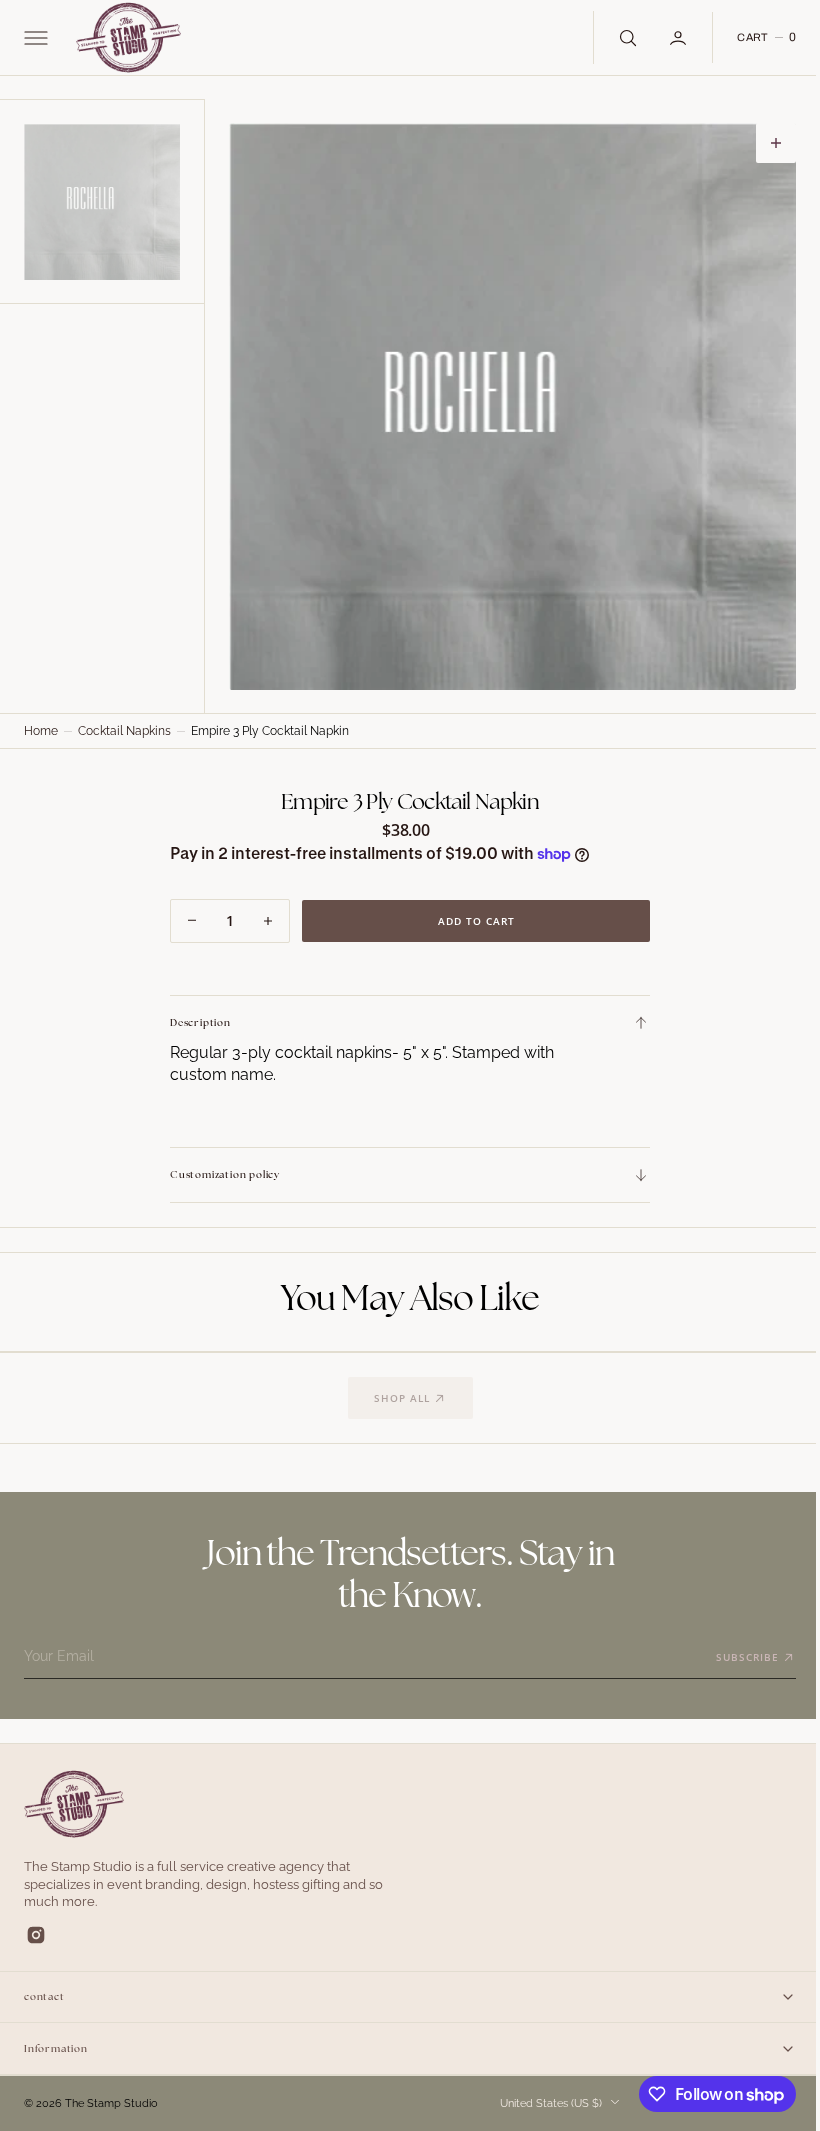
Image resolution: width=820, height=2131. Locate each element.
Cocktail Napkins (124, 731)
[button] (34, 38)
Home (41, 731)
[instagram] (36, 1935)
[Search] (611, 37)
